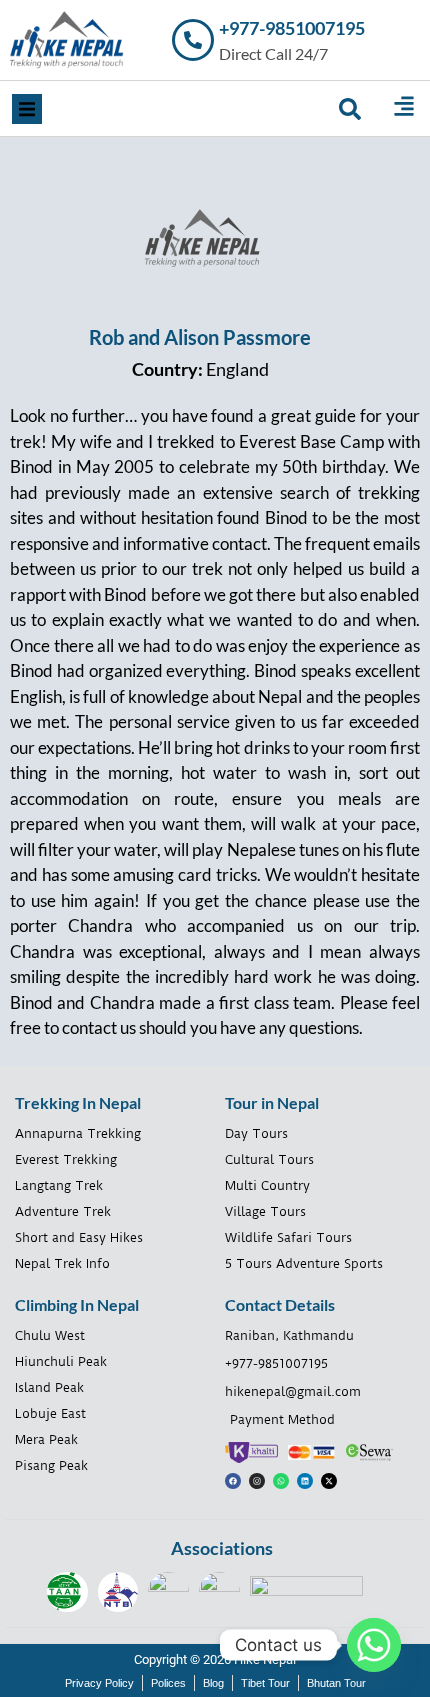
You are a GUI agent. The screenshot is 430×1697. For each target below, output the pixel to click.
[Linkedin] (305, 1481)
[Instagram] (257, 1481)
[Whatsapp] (281, 1481)
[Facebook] (233, 1481)
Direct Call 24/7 (273, 53)
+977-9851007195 (292, 28)
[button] (27, 109)
